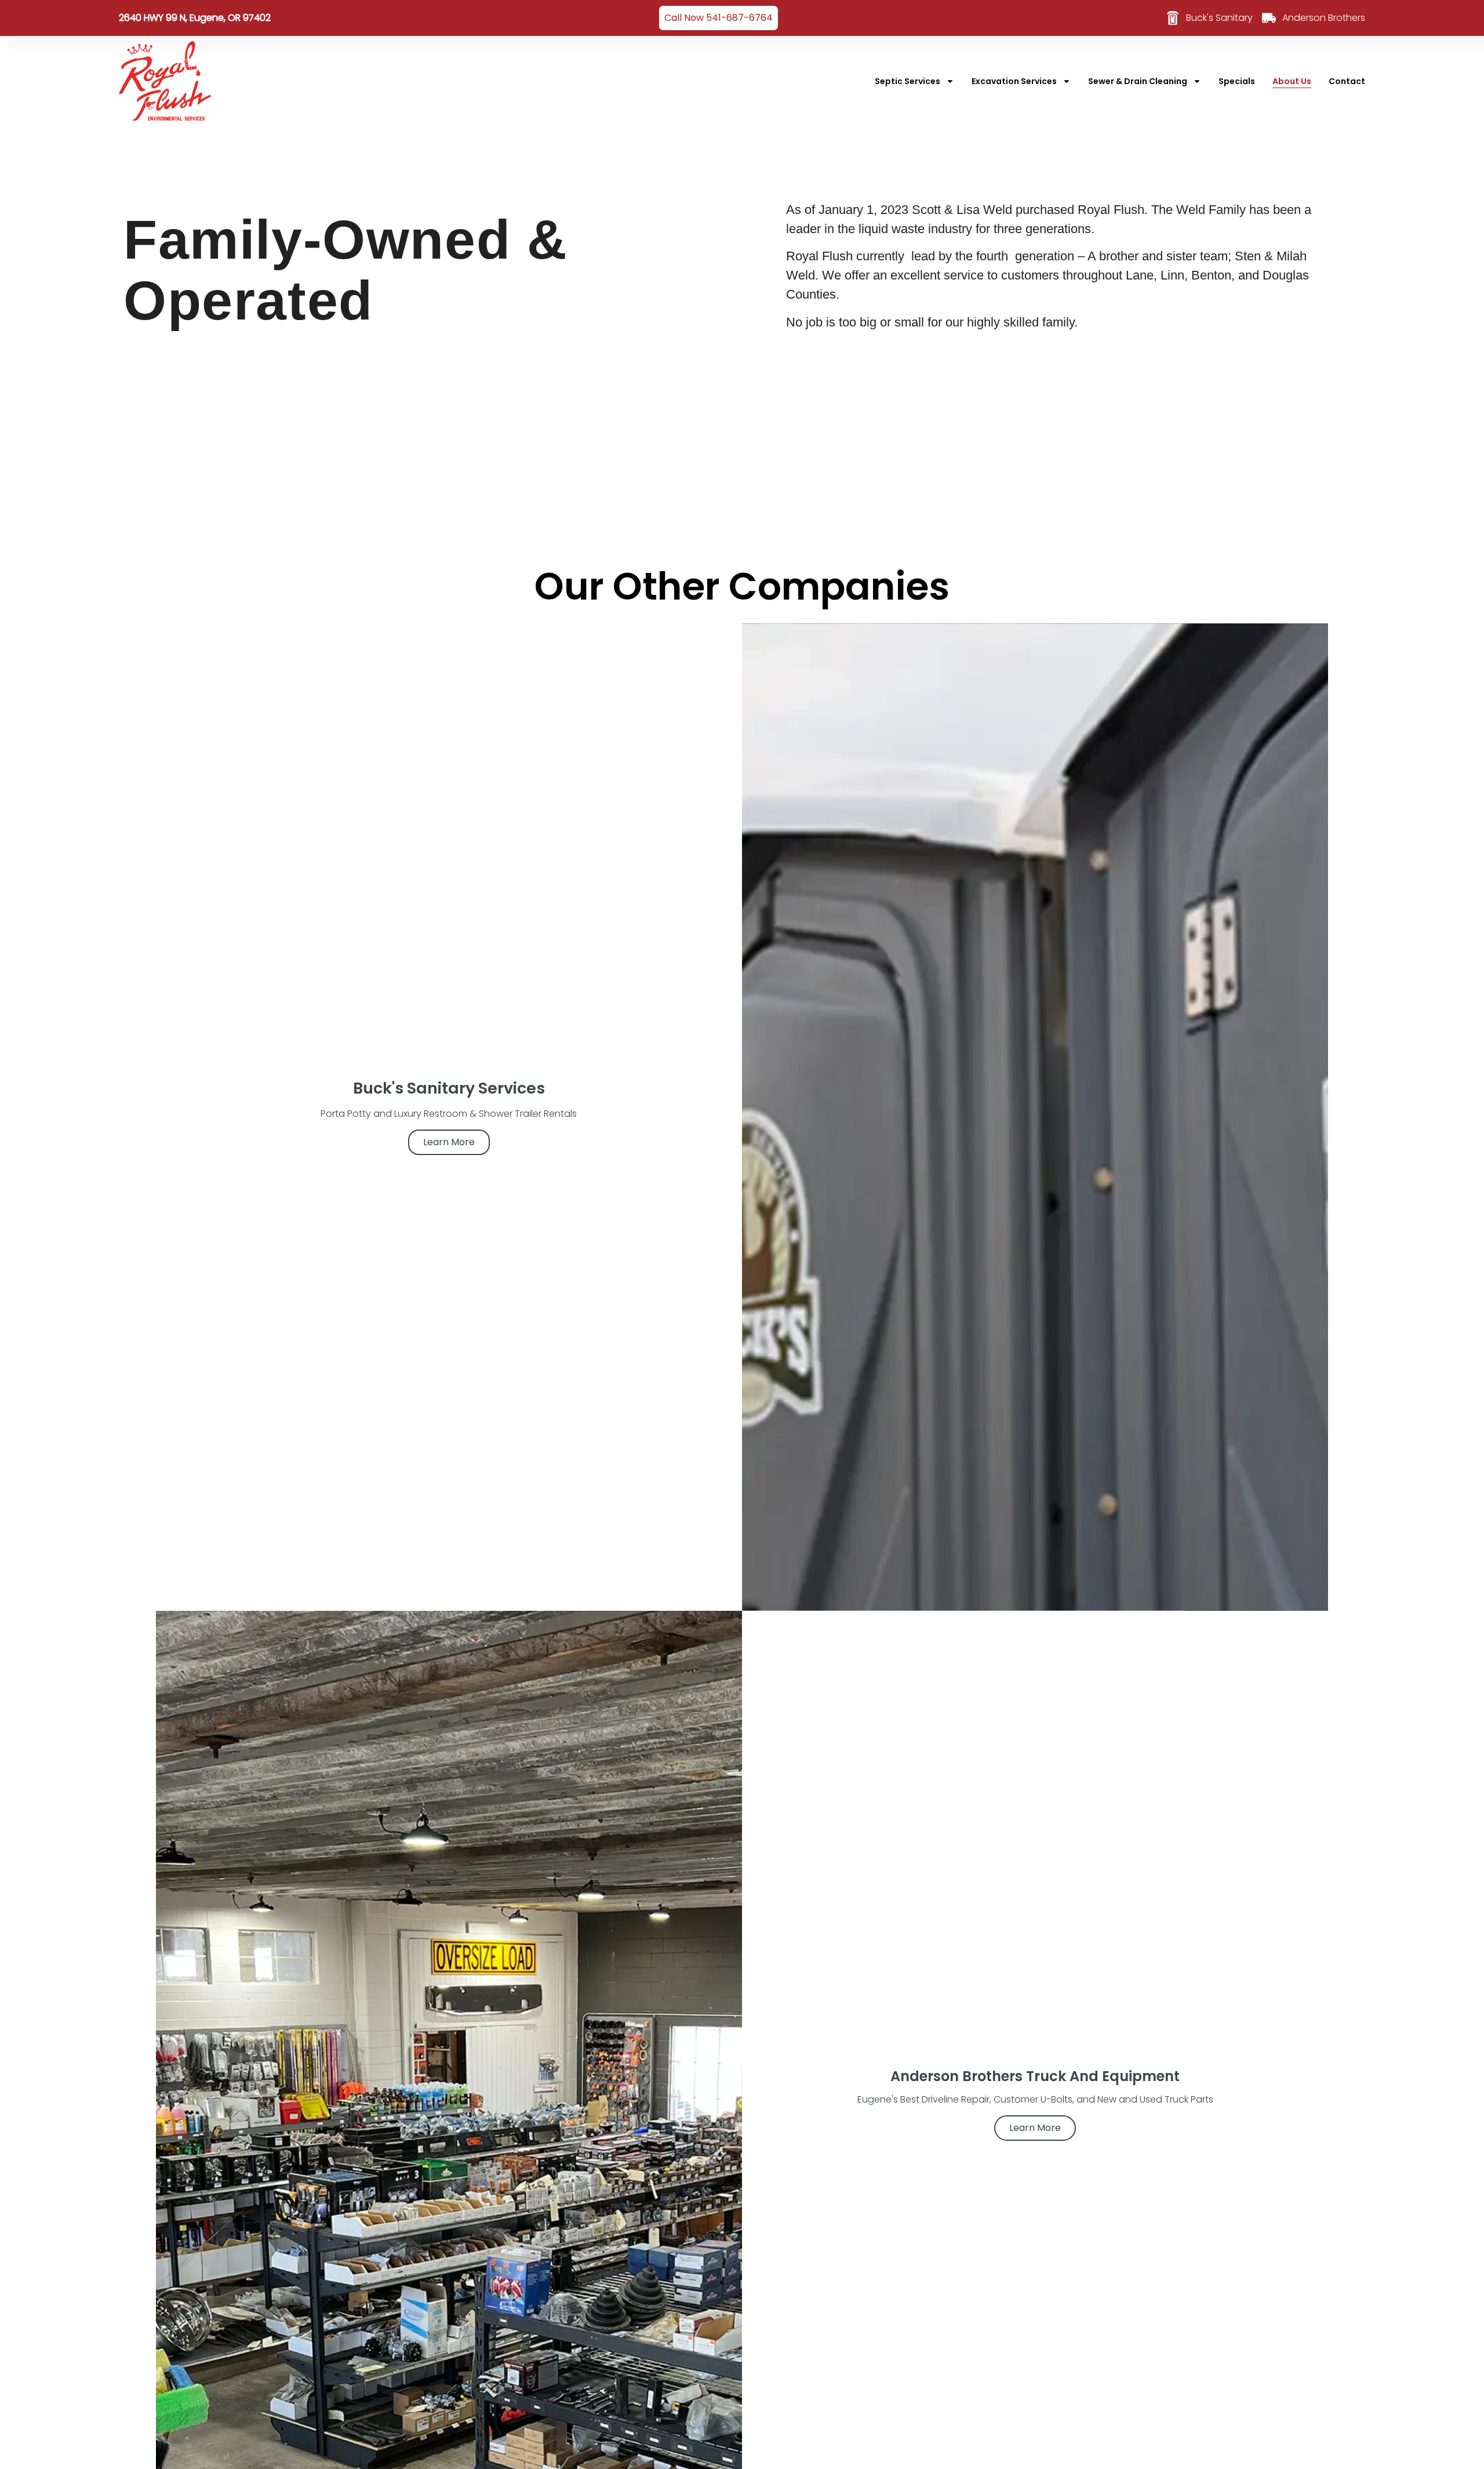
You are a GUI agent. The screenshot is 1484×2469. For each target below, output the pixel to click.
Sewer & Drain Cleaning (1138, 81)
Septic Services (908, 81)
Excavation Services (1014, 81)
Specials (1237, 81)
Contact (1347, 81)
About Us (1292, 81)
